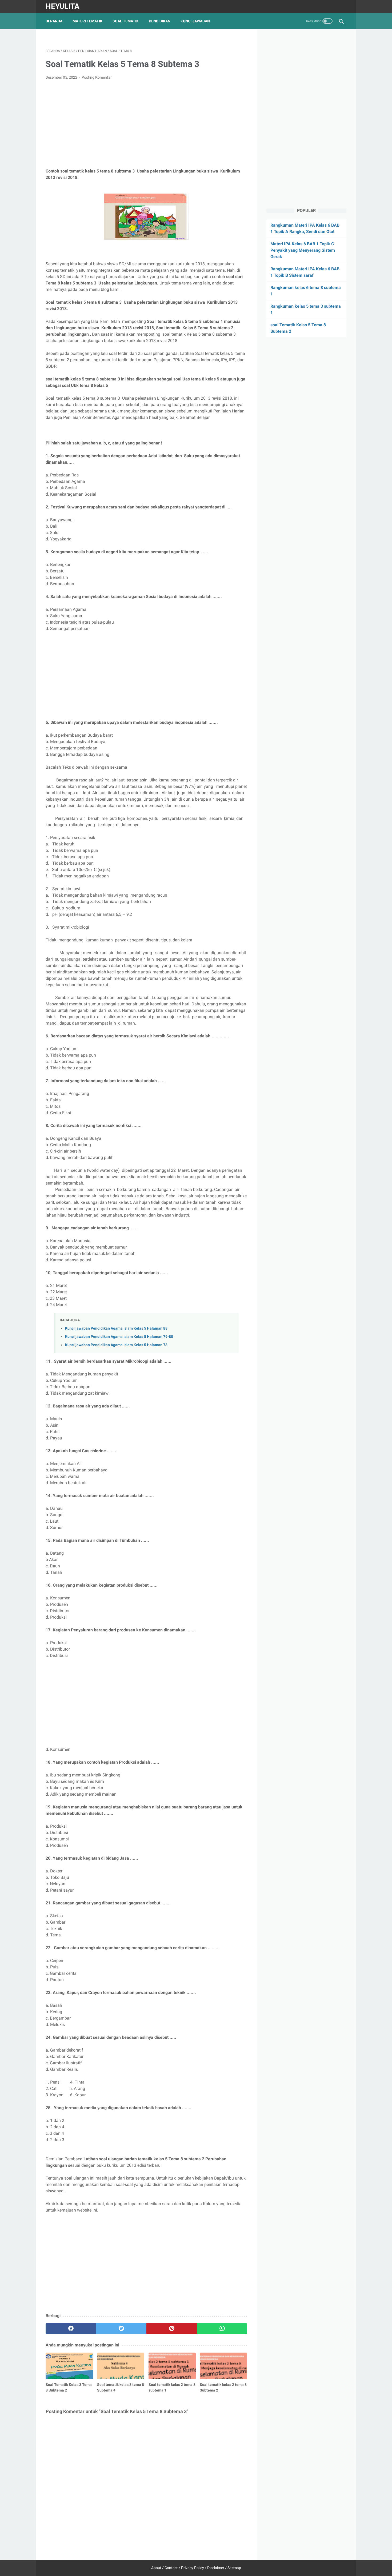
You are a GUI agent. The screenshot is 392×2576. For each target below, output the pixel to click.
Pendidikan (160, 21)
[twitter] (121, 2329)
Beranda (54, 21)
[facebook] (71, 2329)
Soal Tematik (126, 21)
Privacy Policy (193, 2568)
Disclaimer (216, 2568)
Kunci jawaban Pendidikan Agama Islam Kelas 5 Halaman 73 (116, 1345)
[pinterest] (172, 2329)
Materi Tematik (87, 21)
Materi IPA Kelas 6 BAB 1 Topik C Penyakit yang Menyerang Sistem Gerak (303, 250)
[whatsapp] (222, 2329)
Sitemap (234, 2568)
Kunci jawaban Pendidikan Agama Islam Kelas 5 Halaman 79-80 (119, 1337)
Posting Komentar (97, 77)
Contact (171, 2568)
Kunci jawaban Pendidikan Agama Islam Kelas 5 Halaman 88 (116, 1328)
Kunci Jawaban (195, 21)
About (156, 2568)
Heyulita (63, 6)
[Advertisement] (146, 124)
